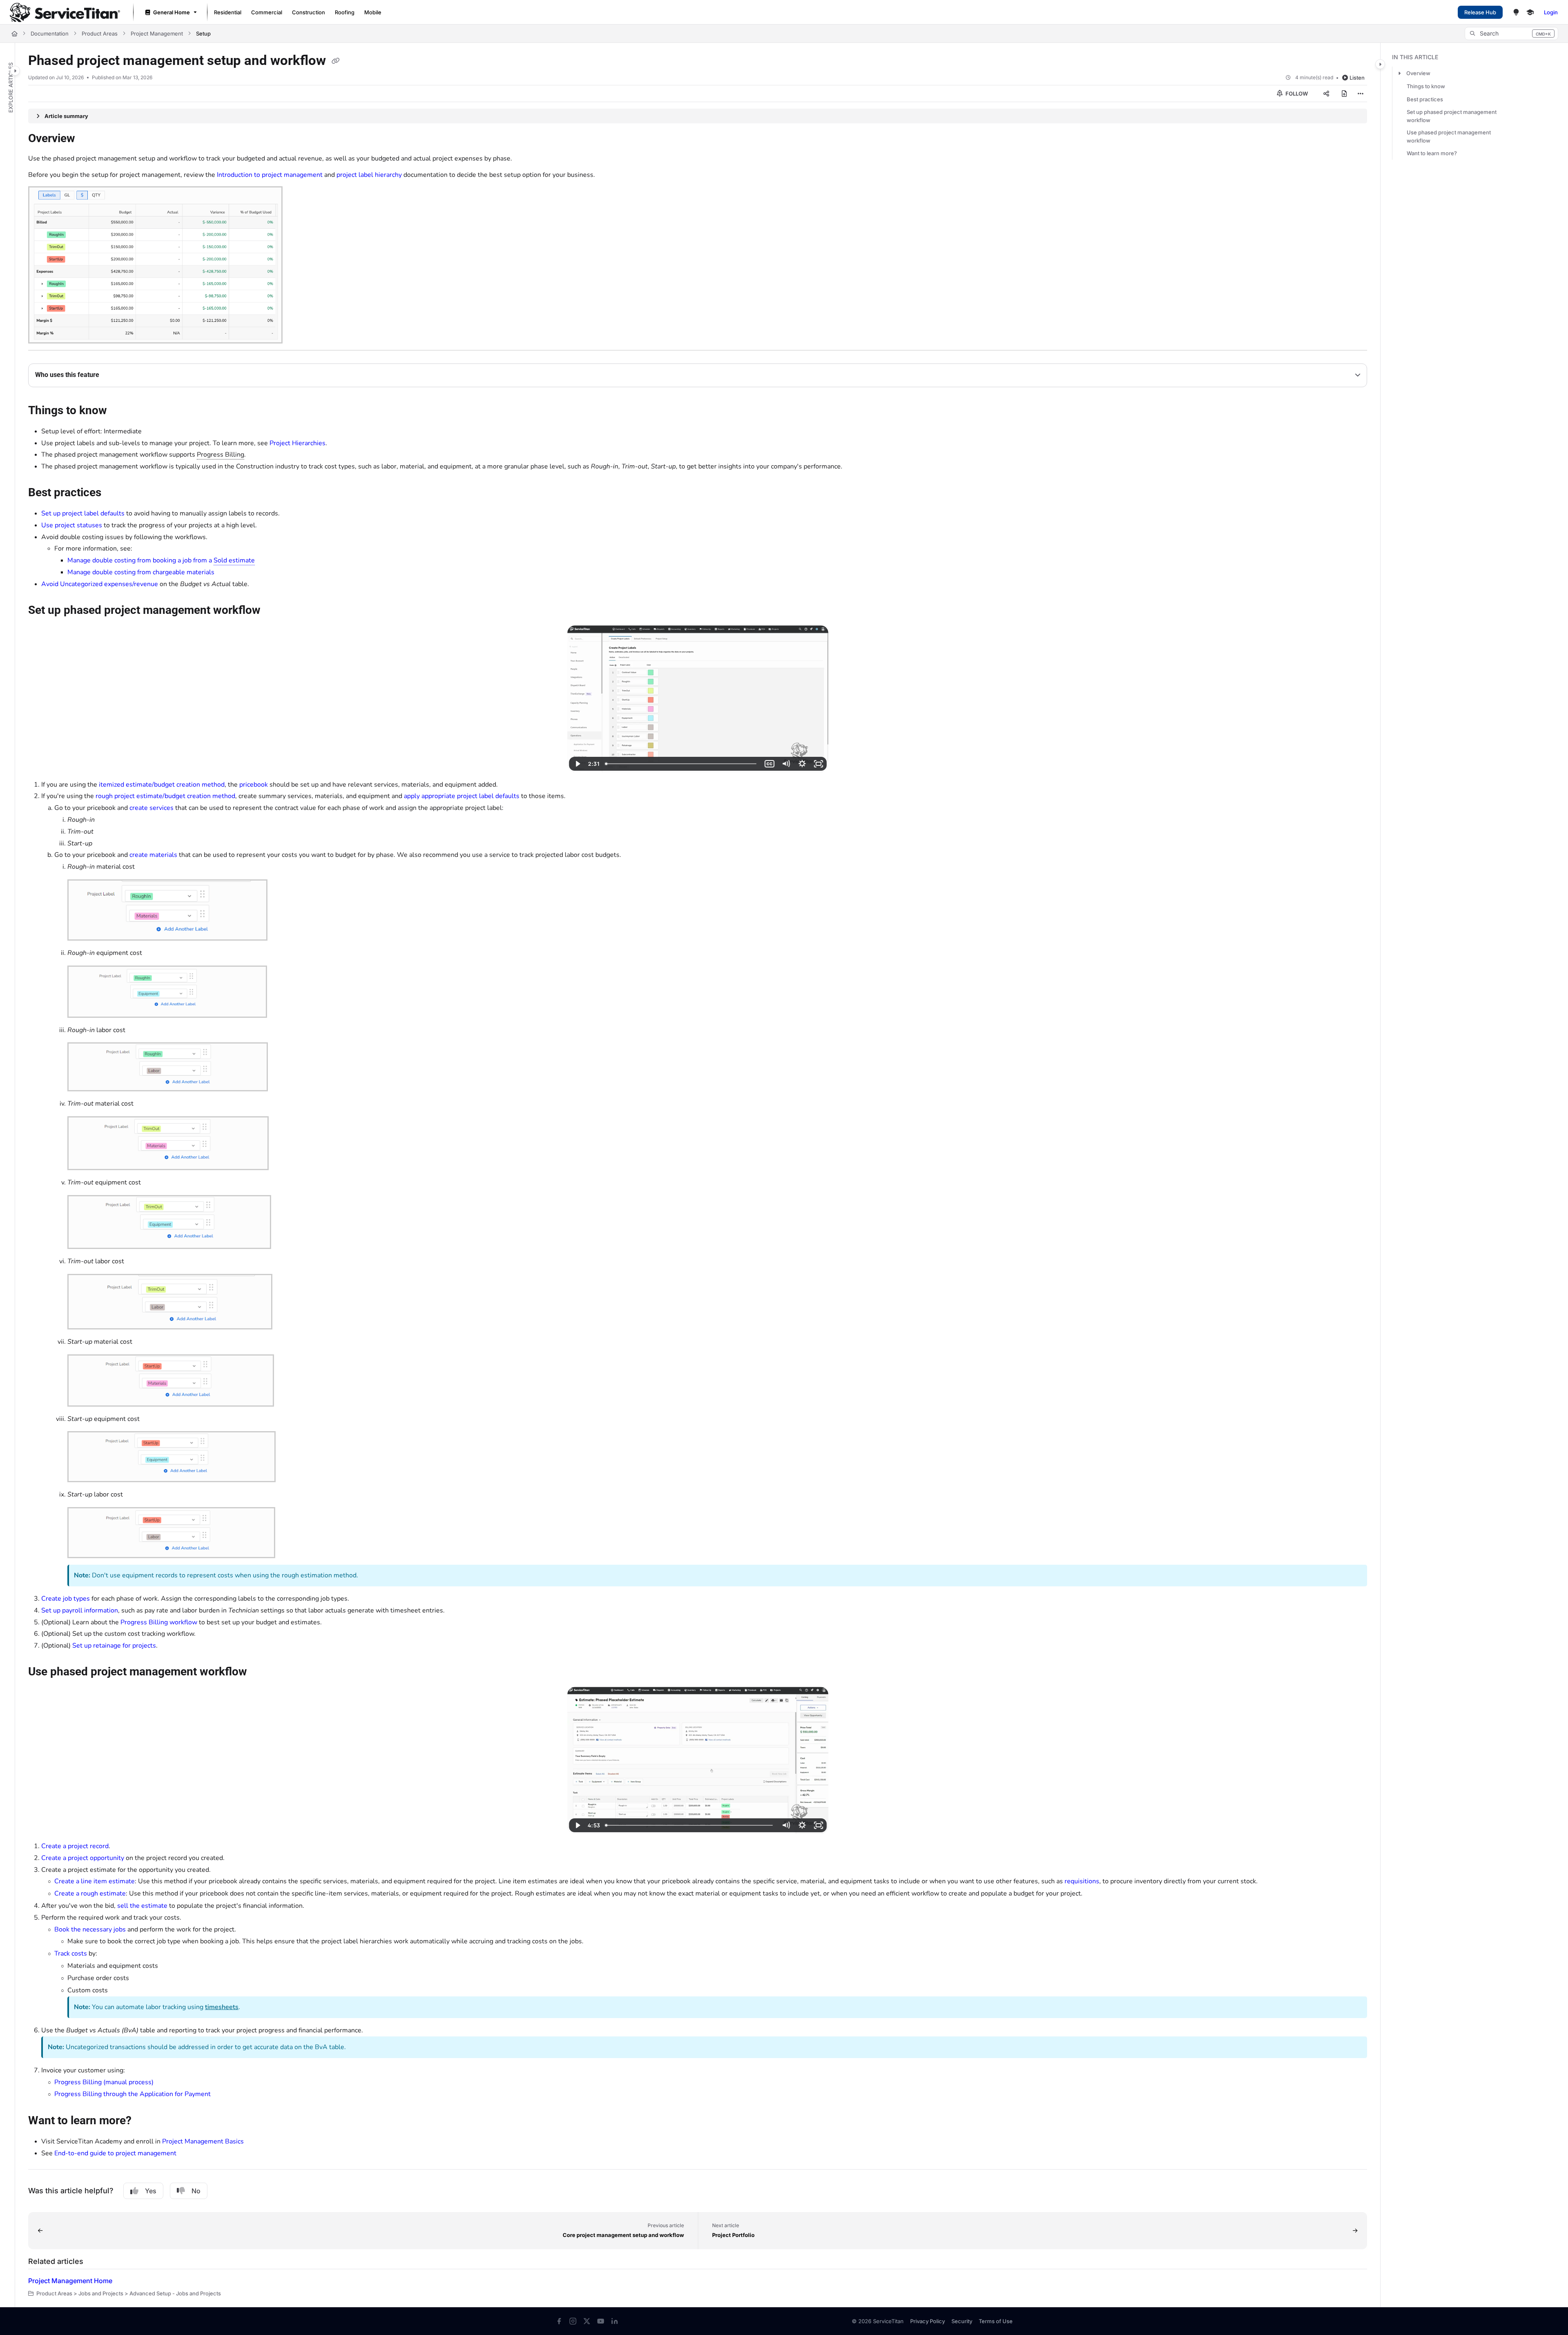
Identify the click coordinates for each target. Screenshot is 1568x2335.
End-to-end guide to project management (115, 2153)
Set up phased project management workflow (1452, 116)
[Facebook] (559, 2321)
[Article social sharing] (1326, 94)
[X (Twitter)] (587, 2321)
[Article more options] (1361, 94)
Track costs (71, 1954)
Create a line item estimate (95, 1881)
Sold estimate (234, 560)
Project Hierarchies (297, 443)
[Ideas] (1516, 12)
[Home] (65, 12)
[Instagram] (573, 2321)
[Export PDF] (1344, 94)
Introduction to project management (270, 175)
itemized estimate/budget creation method (162, 785)
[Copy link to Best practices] (114, 493)
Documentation (50, 33)
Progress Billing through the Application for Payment (133, 2094)
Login (1551, 12)
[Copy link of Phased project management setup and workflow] (336, 61)
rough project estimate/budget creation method (165, 796)
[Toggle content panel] (1380, 64)
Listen (1357, 78)
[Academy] (1530, 12)
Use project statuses (72, 525)
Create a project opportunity (83, 1858)
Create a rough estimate (90, 1893)
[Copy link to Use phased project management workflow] (260, 1673)
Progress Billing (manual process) (104, 2082)
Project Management (157, 33)
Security (962, 2321)
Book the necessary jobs (90, 1929)
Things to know (1426, 86)
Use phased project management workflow (1449, 136)
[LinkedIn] (615, 2321)
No (196, 2191)
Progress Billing (220, 455)
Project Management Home (70, 2281)
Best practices (1425, 99)
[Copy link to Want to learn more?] (145, 2121)
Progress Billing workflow (159, 1622)
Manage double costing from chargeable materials (141, 572)
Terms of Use (996, 2321)
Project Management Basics (203, 2141)
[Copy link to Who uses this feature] (112, 375)
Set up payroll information (80, 1610)
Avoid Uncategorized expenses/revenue (100, 584)
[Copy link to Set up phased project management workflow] (274, 611)
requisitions (1082, 1881)
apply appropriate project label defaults (462, 796)
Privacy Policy (928, 2321)
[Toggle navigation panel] (15, 71)
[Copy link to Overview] (88, 139)
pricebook (254, 785)
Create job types (66, 1599)
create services (151, 808)
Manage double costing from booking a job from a (161, 560)
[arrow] (1399, 73)
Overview (1418, 73)
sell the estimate (142, 1906)
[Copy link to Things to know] (120, 411)
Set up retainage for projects (114, 1646)
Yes (151, 2191)
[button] (1511, 33)
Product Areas (100, 33)
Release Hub (1480, 12)
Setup (203, 33)
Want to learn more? (1432, 153)
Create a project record (75, 1846)
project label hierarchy (369, 175)
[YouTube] (601, 2321)
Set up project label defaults (83, 513)
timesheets (222, 2007)
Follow (1296, 94)
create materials (153, 855)
